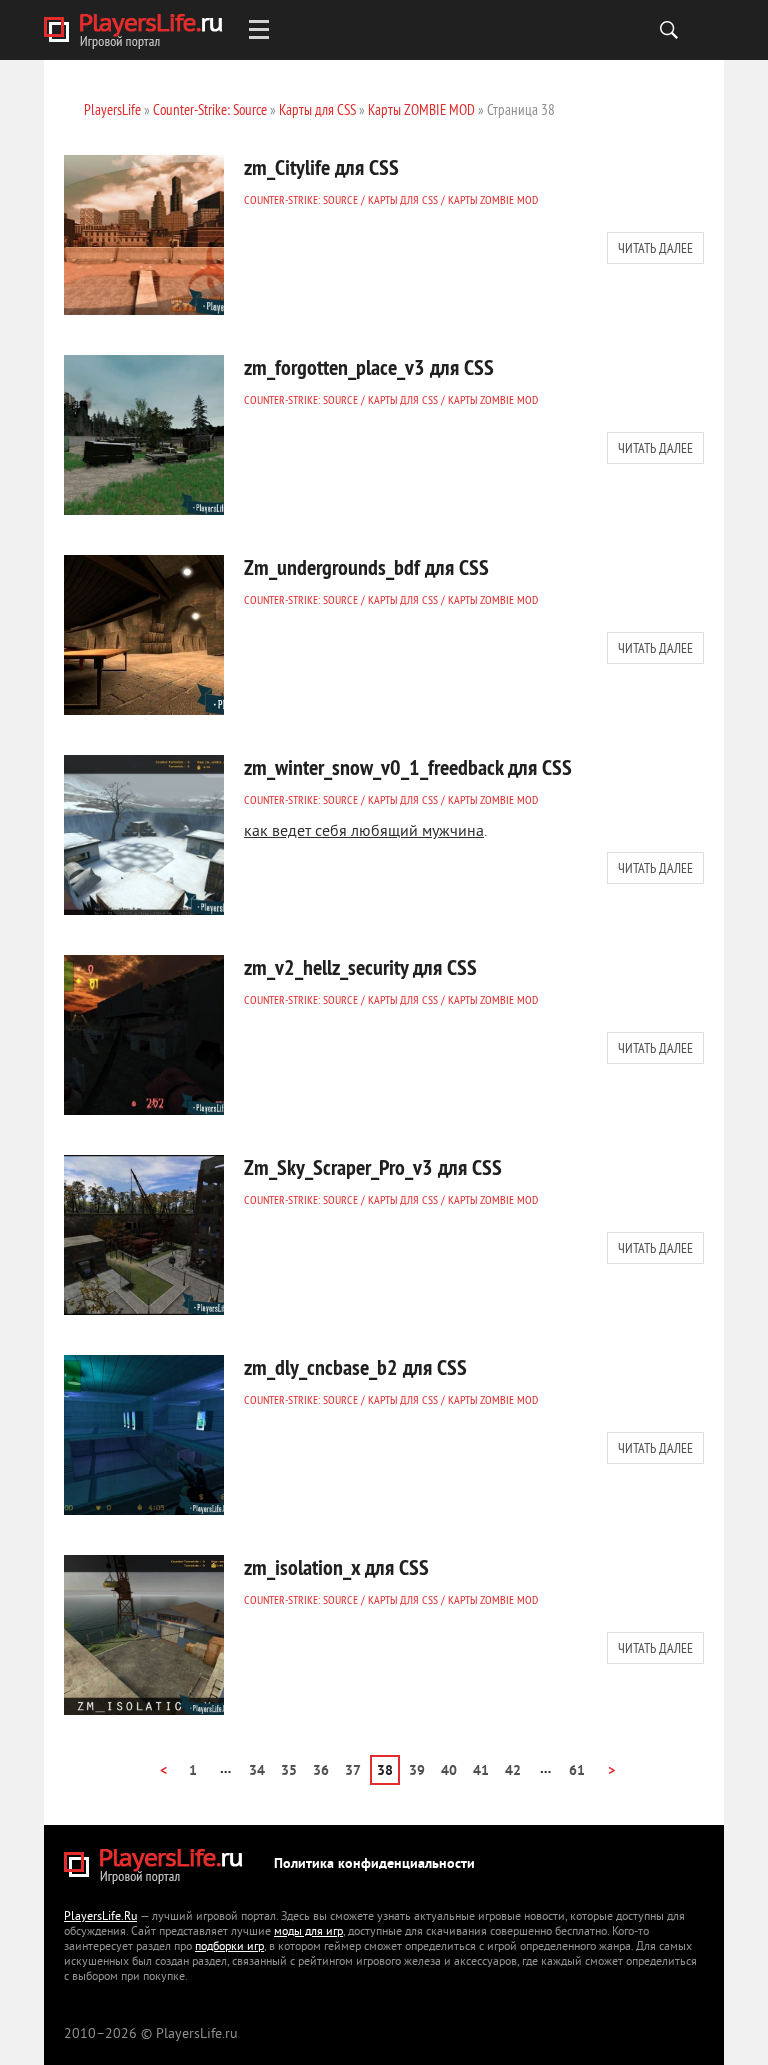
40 (449, 1771)
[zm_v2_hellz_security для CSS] (144, 1035)
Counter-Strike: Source (301, 199)
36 (321, 1771)
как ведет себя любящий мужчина (364, 832)
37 (353, 1771)
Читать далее (655, 248)
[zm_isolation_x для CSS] (144, 1635)
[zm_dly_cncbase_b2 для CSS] (144, 1435)
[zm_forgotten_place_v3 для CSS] (144, 435)
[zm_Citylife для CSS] (144, 235)
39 (417, 1771)
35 (289, 1771)
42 (513, 1771)
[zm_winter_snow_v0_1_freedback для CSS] (144, 835)
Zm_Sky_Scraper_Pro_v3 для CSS (373, 1167)
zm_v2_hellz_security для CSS (360, 967)
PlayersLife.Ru (100, 1917)
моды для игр (308, 1932)
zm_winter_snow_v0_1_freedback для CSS (408, 767)
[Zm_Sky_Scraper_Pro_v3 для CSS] (144, 1235)
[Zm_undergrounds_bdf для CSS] (144, 635)
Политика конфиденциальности (374, 1864)
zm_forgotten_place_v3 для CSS (369, 367)
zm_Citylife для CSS (321, 167)
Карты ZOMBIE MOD (493, 199)
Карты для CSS (403, 199)
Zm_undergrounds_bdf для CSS (366, 567)
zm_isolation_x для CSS (336, 1567)
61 (577, 1771)
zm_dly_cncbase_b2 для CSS (355, 1367)
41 (481, 1771)
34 (257, 1771)
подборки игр (229, 1947)
